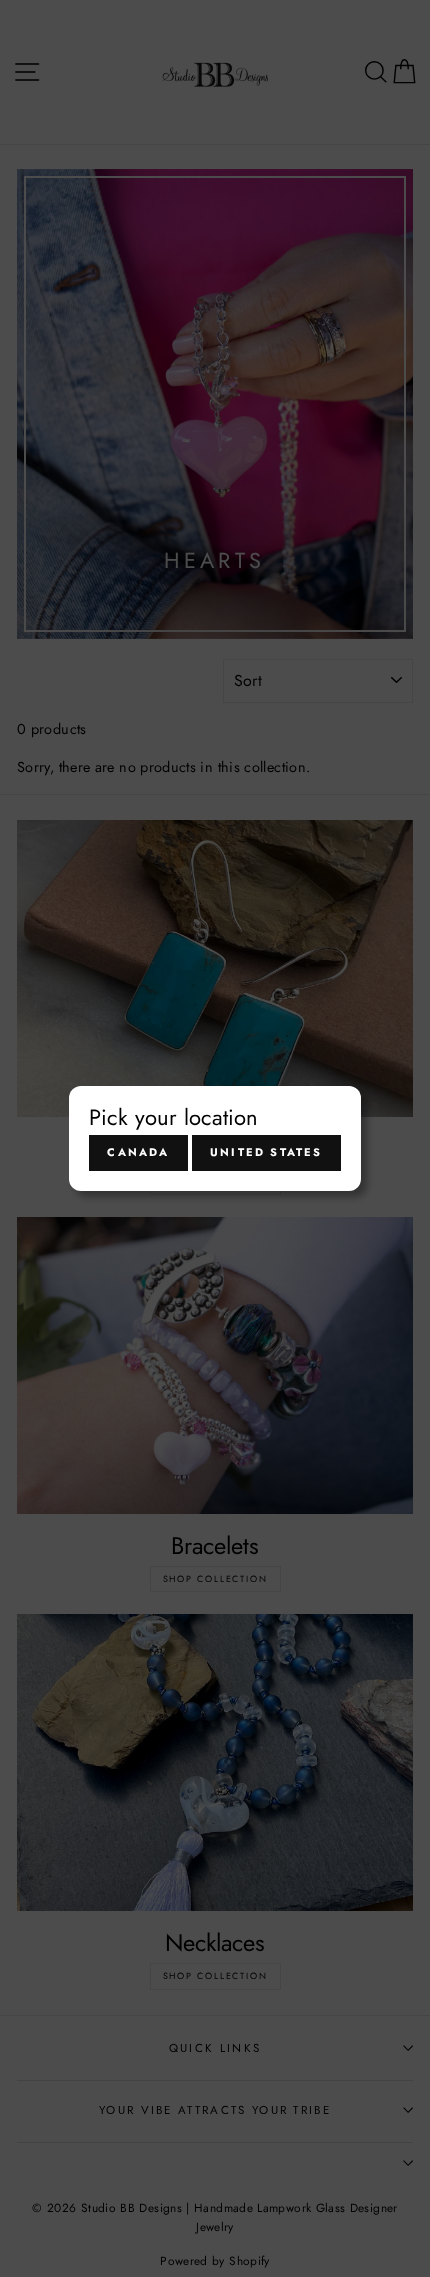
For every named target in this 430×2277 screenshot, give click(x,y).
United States (266, 1152)
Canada (138, 1152)
